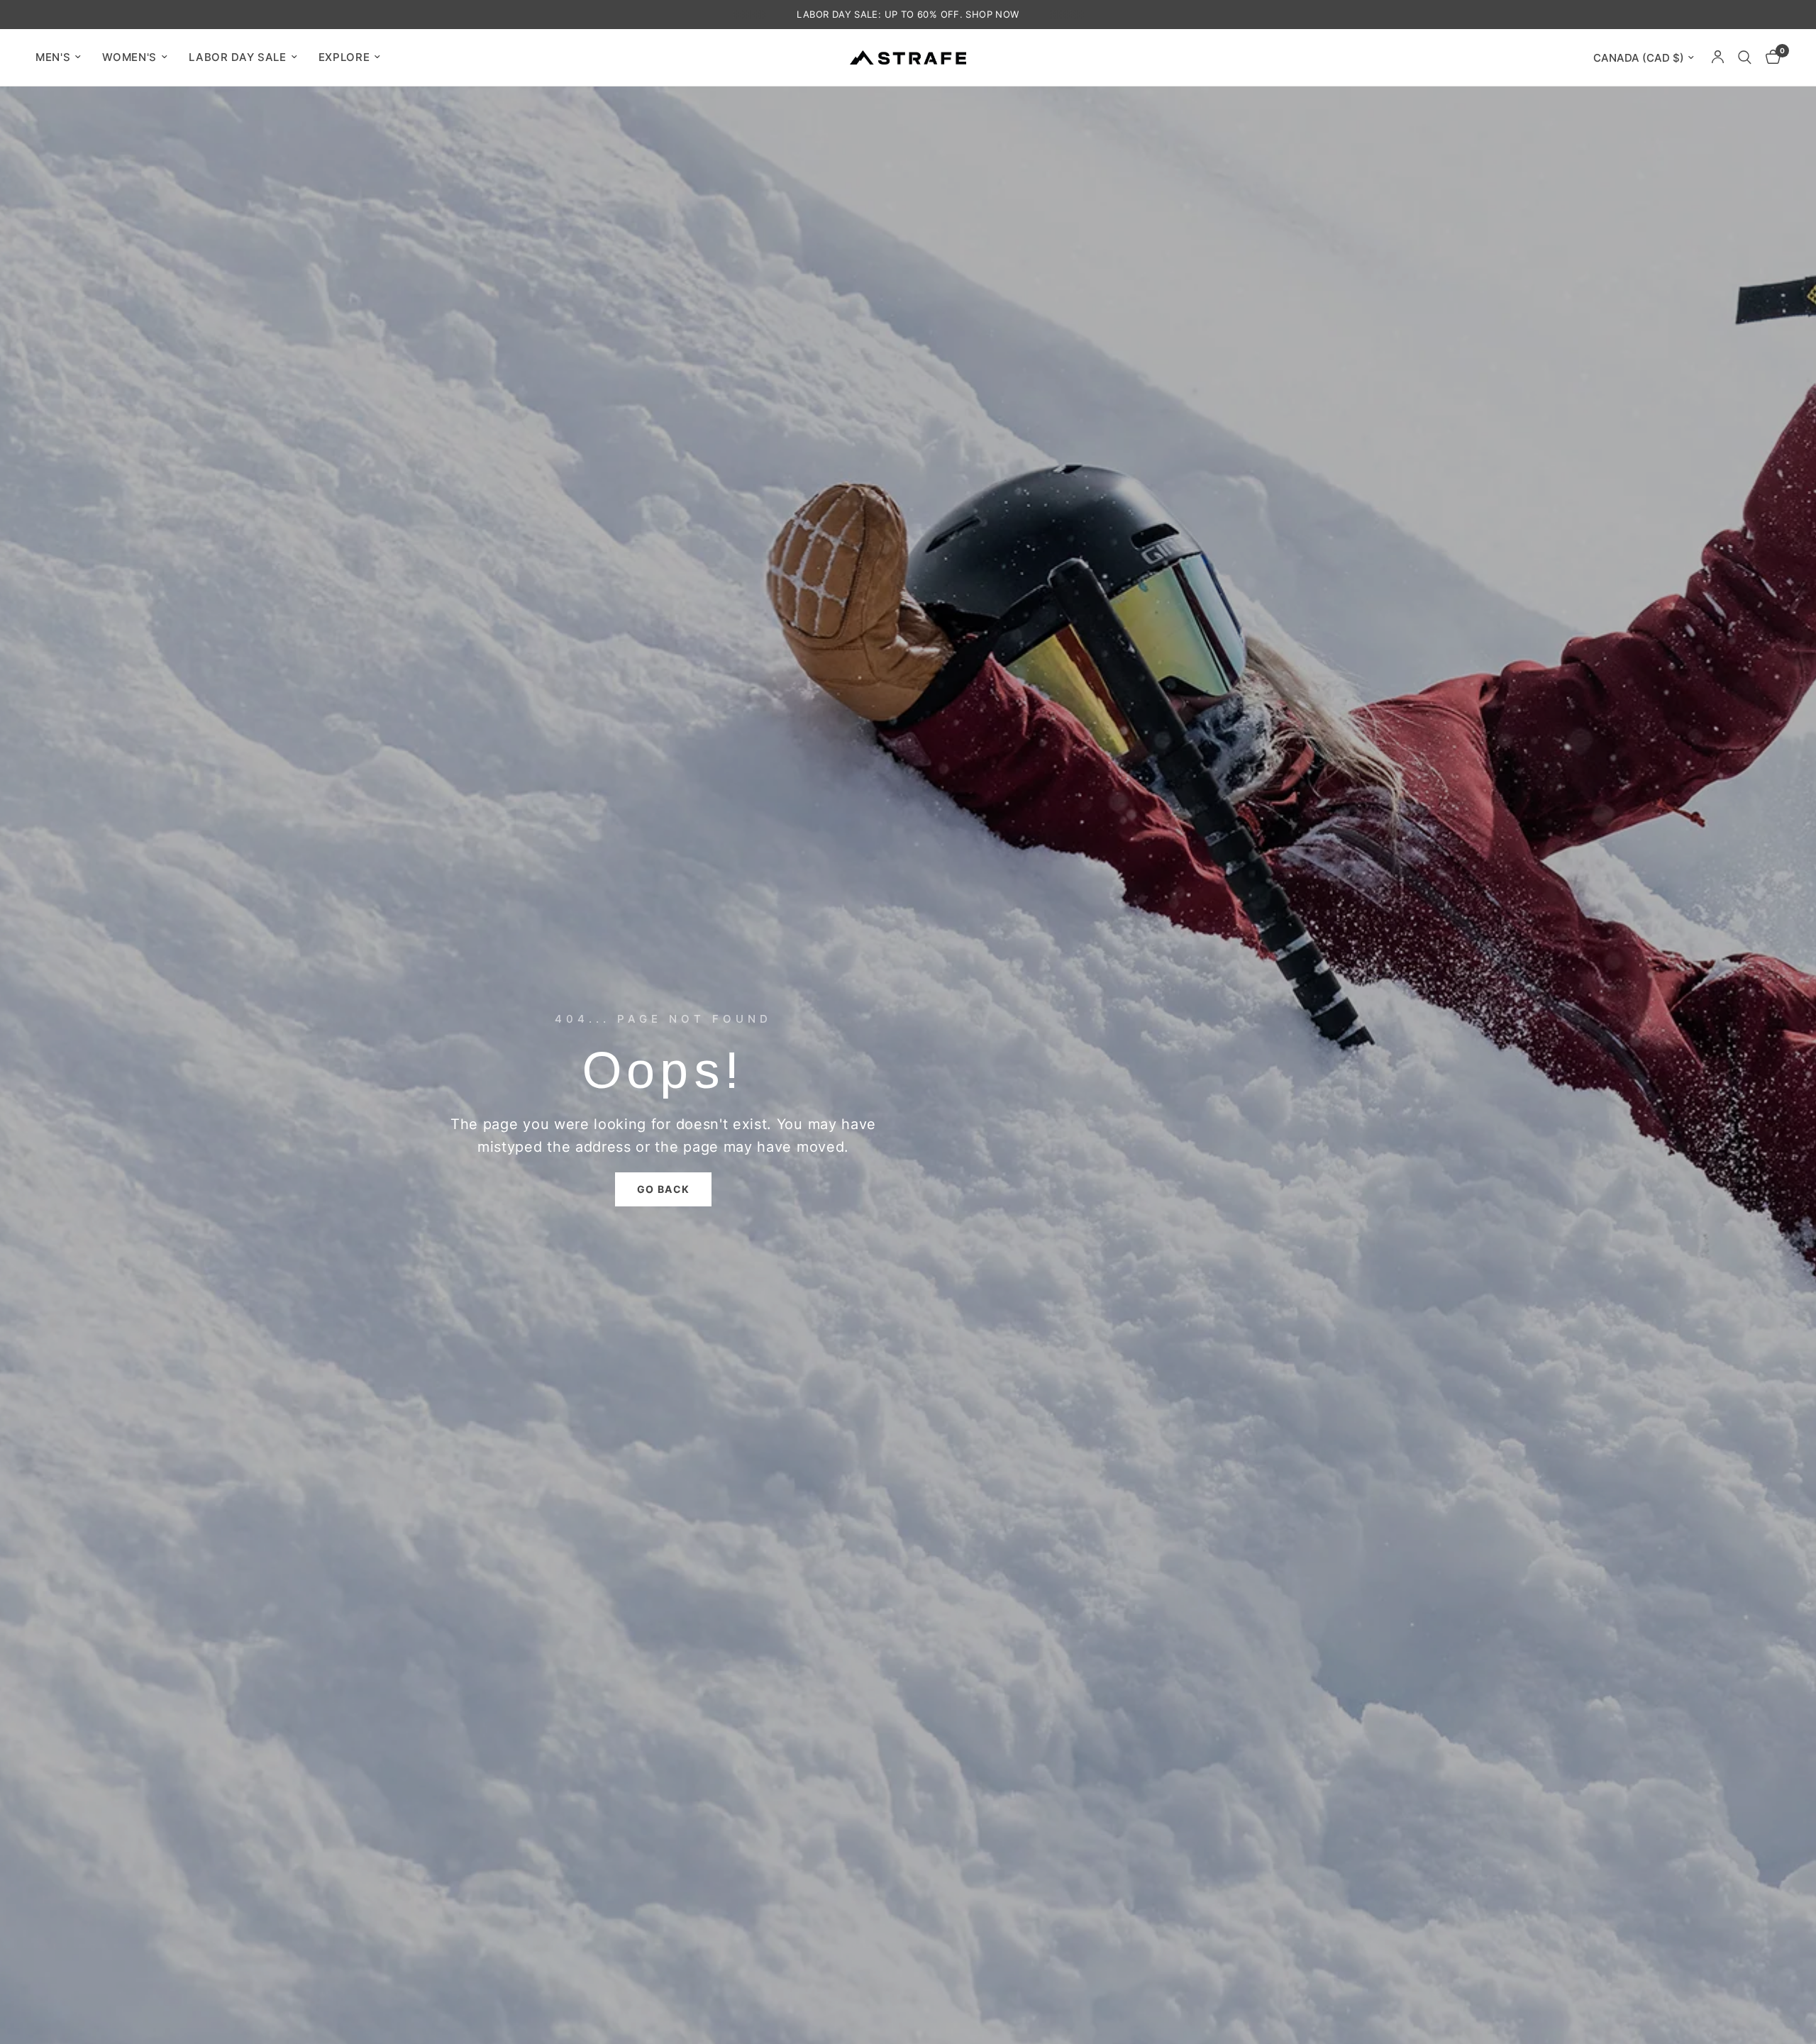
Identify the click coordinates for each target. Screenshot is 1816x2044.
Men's (53, 57)
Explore (344, 57)
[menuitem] (63, 57)
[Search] (1745, 57)
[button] (664, 1189)
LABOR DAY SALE (238, 57)
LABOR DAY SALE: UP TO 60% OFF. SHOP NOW (908, 14)
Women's (129, 57)
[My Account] (1718, 57)
